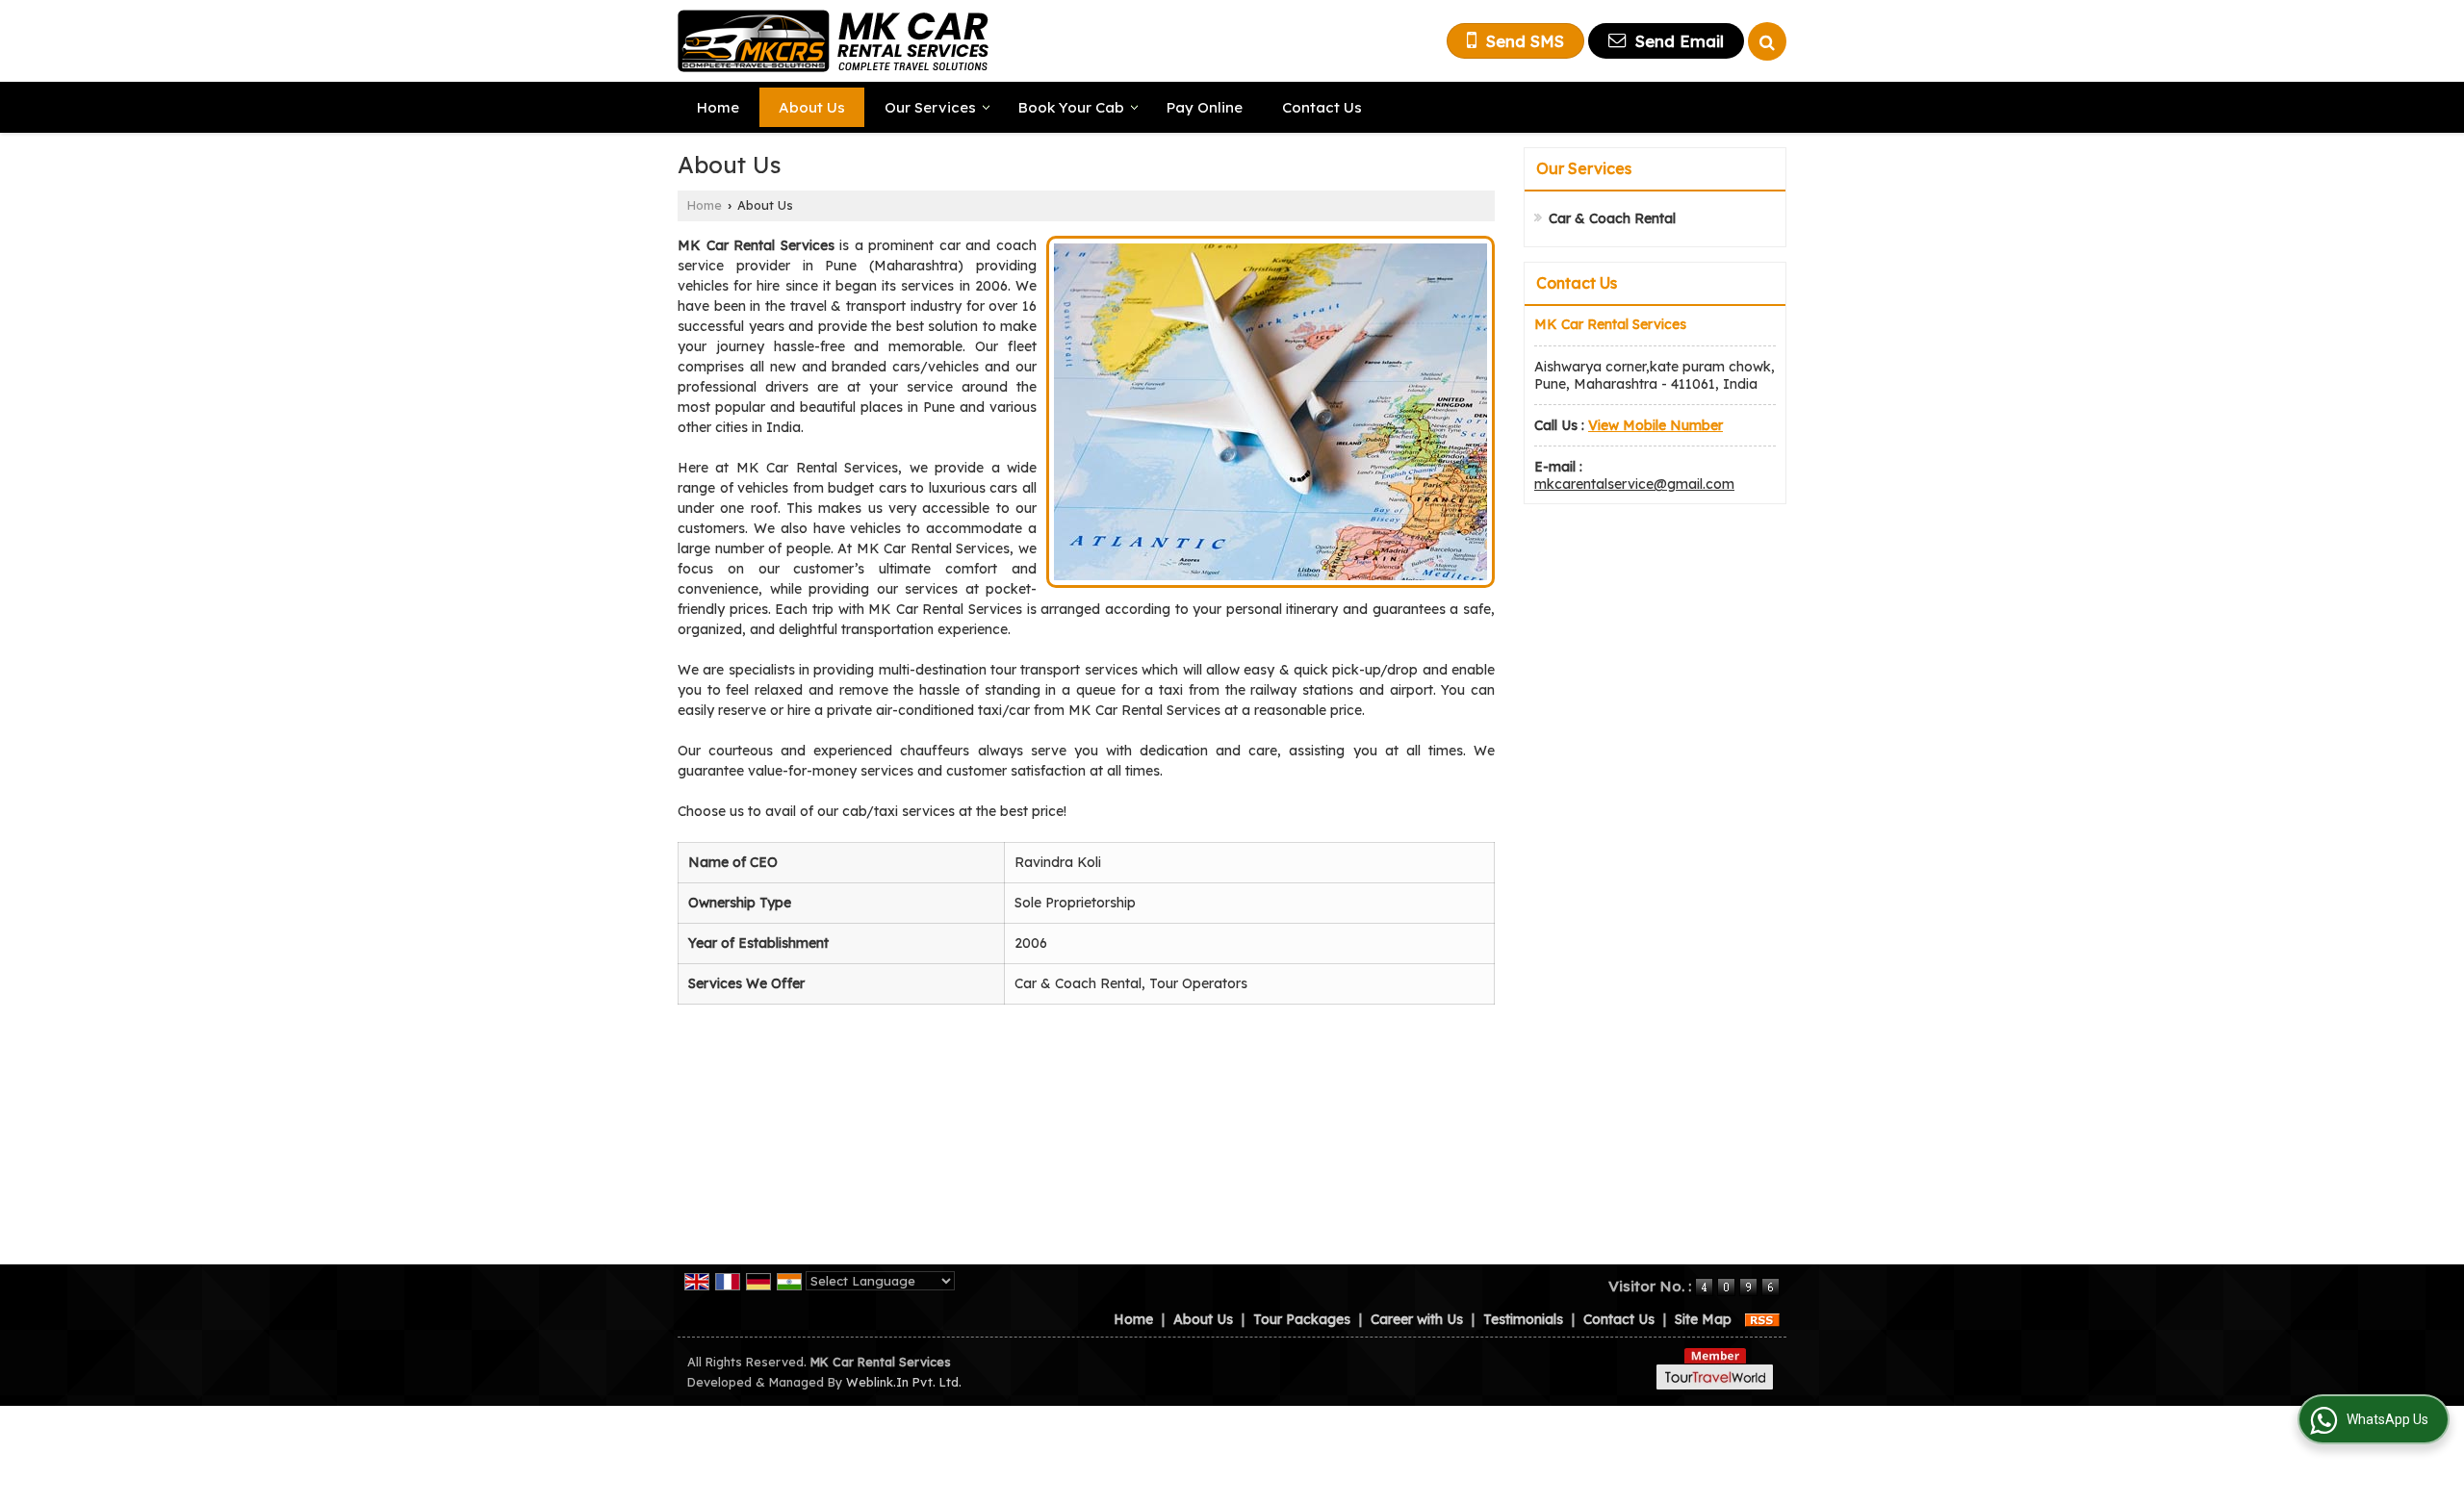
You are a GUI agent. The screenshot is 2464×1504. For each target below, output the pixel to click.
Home (718, 107)
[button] (1655, 425)
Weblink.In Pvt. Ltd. (904, 1382)
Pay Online (1205, 107)
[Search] (1767, 41)
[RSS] (1762, 1319)
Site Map (1703, 1319)
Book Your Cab (1071, 107)
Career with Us (1417, 1319)
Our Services (930, 107)
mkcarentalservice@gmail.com (1634, 484)
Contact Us (1322, 107)
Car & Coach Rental (1612, 218)
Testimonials (1523, 1319)
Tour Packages (1302, 1319)
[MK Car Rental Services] (833, 41)
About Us (812, 107)
